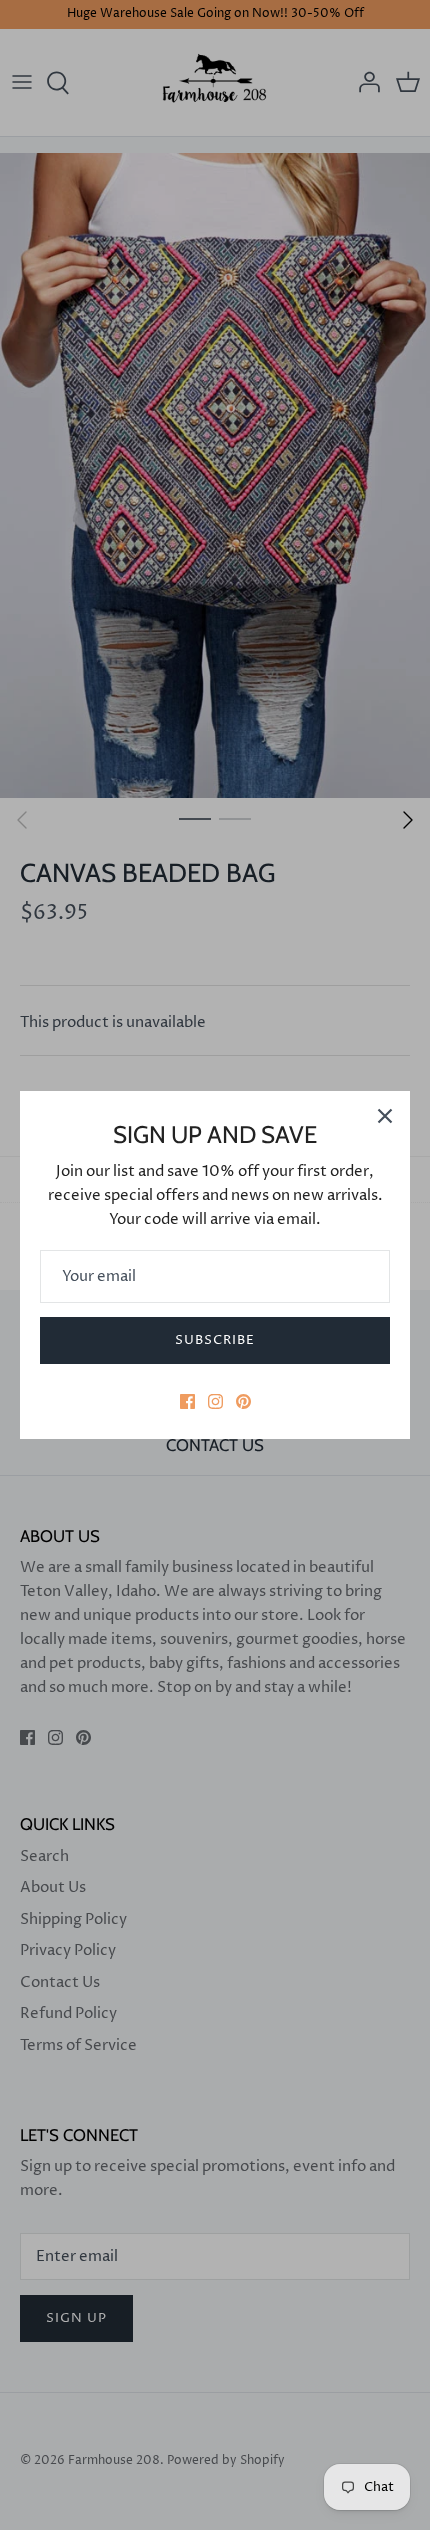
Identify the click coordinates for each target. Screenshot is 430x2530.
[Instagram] (215, 1401)
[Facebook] (187, 1401)
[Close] (385, 1116)
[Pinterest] (243, 1401)
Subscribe (215, 1340)
